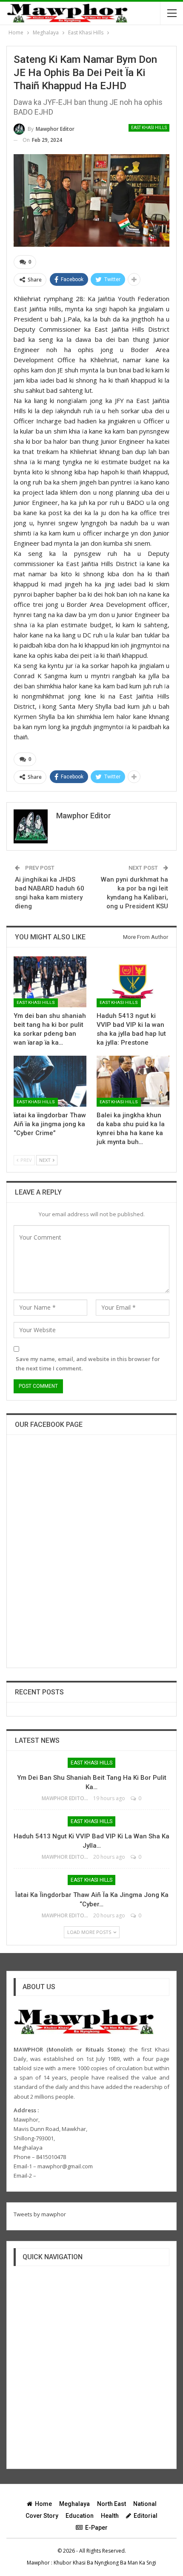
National (145, 2504)
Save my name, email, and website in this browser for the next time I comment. (88, 1364)
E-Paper (96, 2528)
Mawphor (38, 2563)
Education (80, 2516)
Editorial (146, 2516)
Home (43, 2504)
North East (112, 2504)
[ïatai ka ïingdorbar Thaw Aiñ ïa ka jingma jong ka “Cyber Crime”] (50, 1081)
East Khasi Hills (149, 128)
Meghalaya (74, 2504)
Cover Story (42, 2516)
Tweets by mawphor (40, 2214)
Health (110, 2516)
